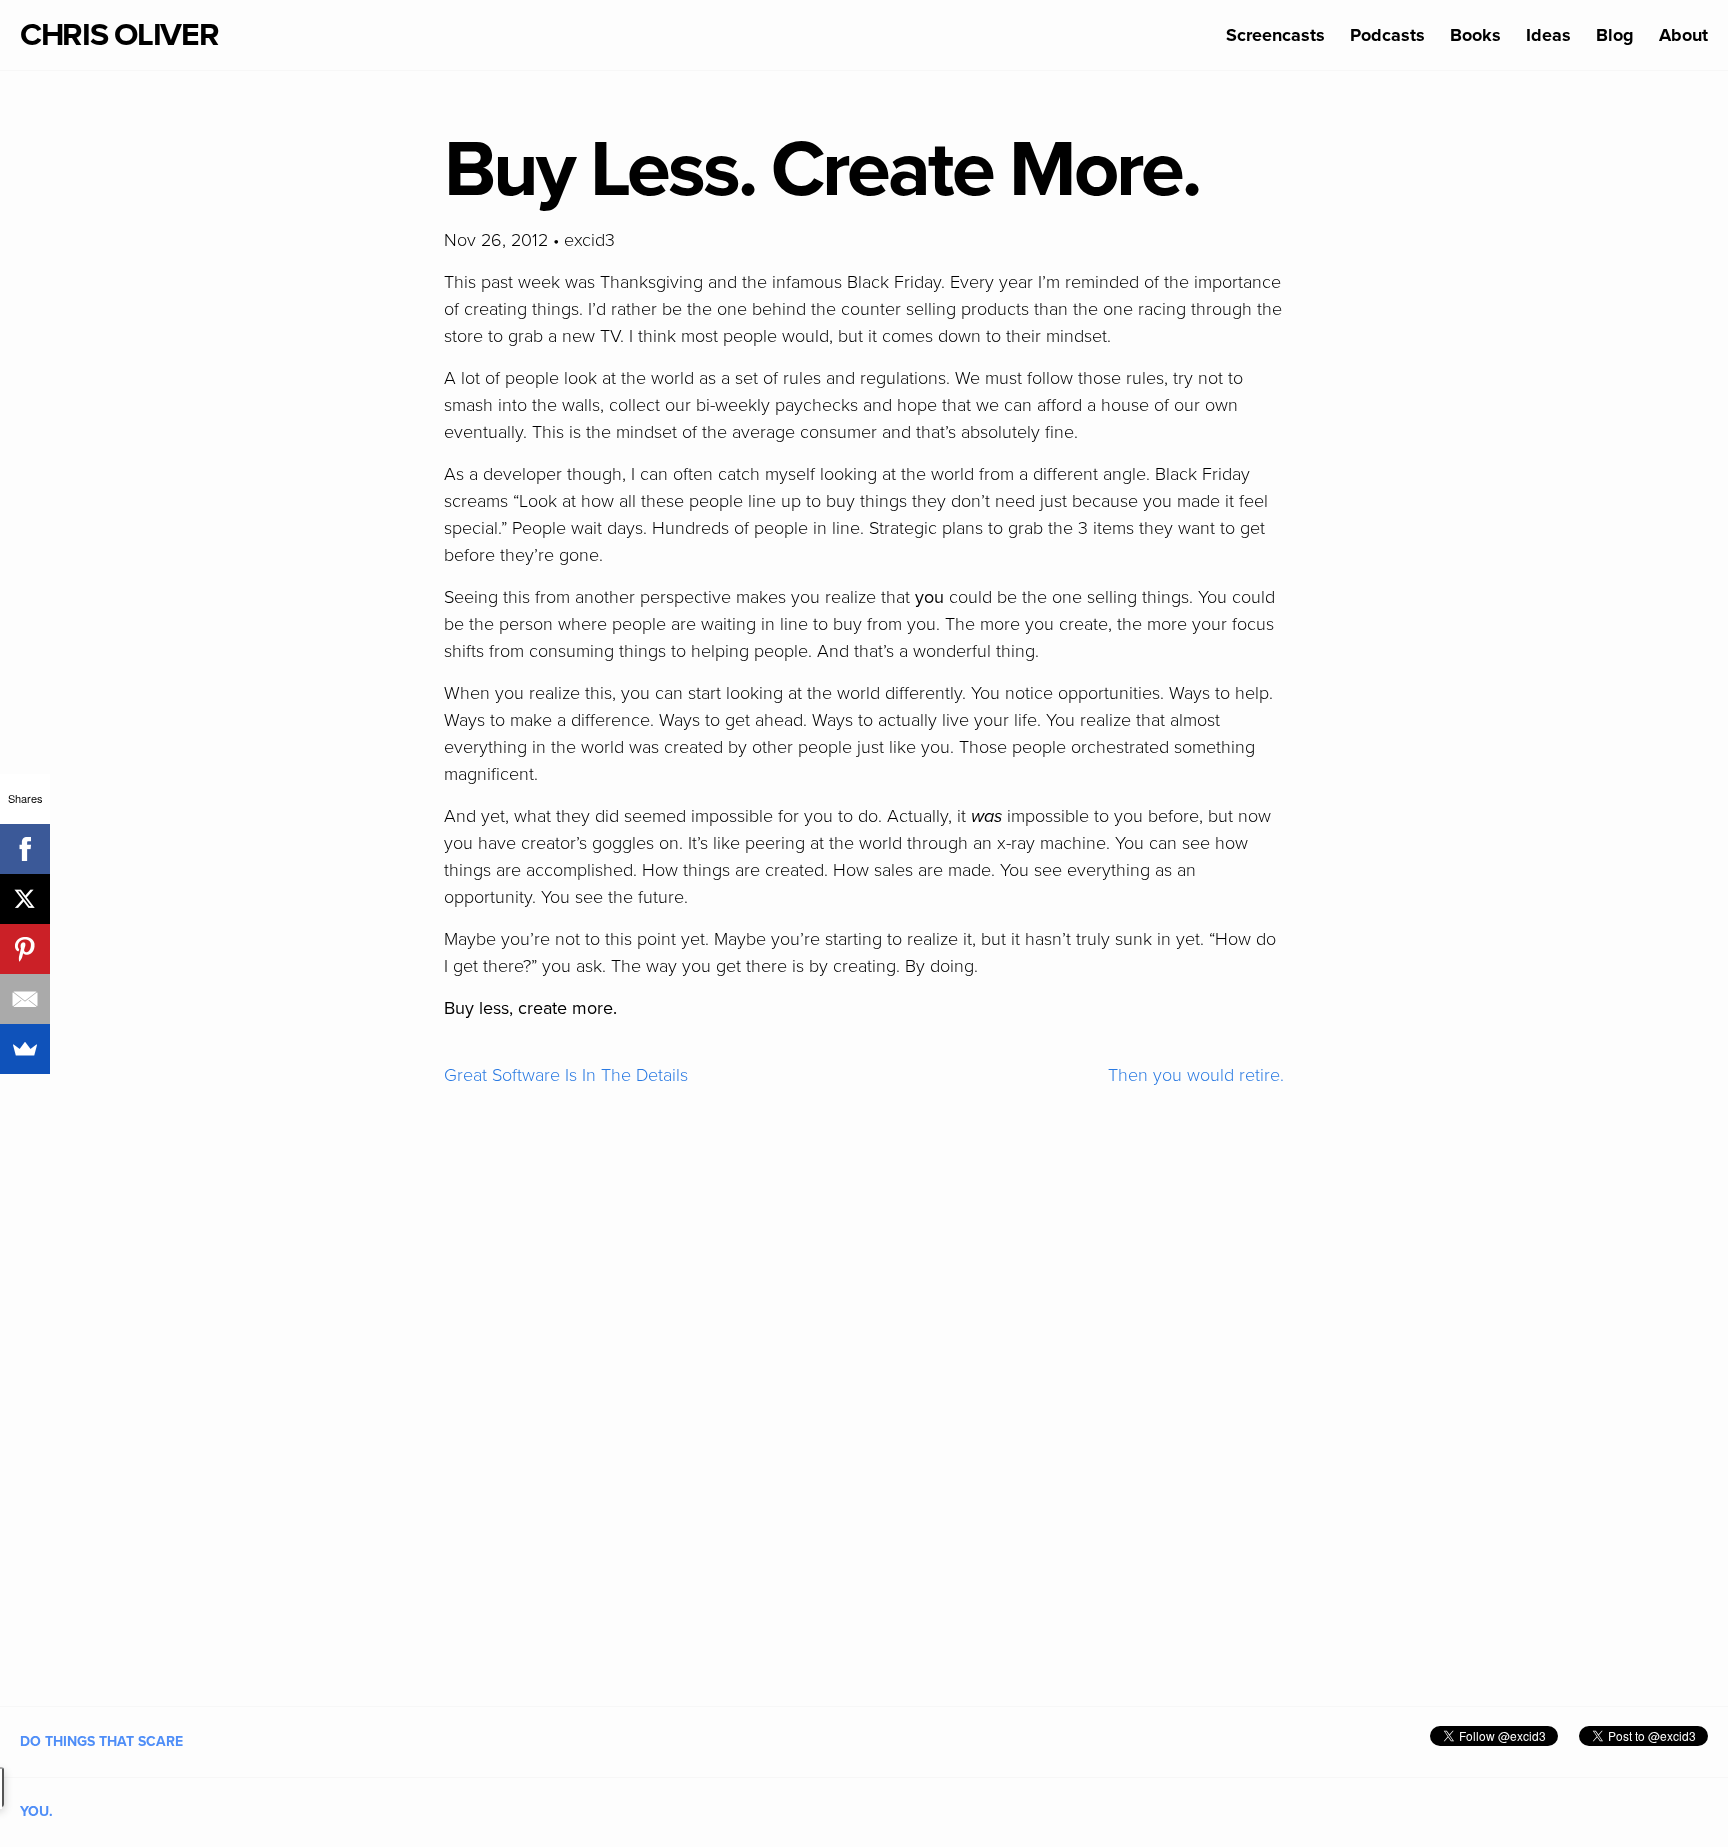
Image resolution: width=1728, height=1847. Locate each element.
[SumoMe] (25, 1049)
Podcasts (1387, 35)
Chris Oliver (119, 35)
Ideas (1548, 35)
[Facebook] (25, 849)
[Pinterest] (25, 949)
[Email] (25, 999)
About (1683, 35)
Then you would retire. (1196, 1075)
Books (1475, 35)
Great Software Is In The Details (566, 1075)
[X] (25, 899)
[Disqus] (864, 1379)
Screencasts (1275, 35)
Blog (1615, 35)
